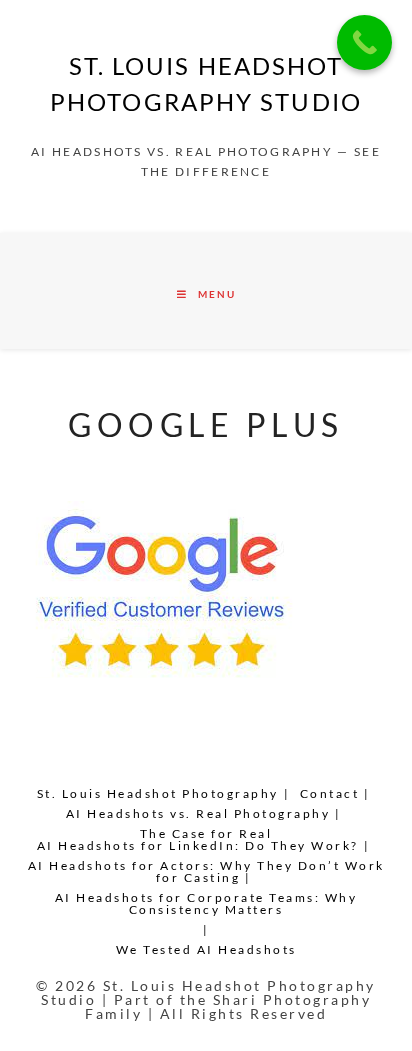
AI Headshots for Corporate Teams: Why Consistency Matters (206, 903)
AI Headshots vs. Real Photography (198, 813)
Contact (330, 793)
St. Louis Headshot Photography (158, 793)
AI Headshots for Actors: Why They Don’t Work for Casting (206, 871)
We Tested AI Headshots (206, 949)
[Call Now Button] (364, 42)
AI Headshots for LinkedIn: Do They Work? (198, 845)
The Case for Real (206, 833)
